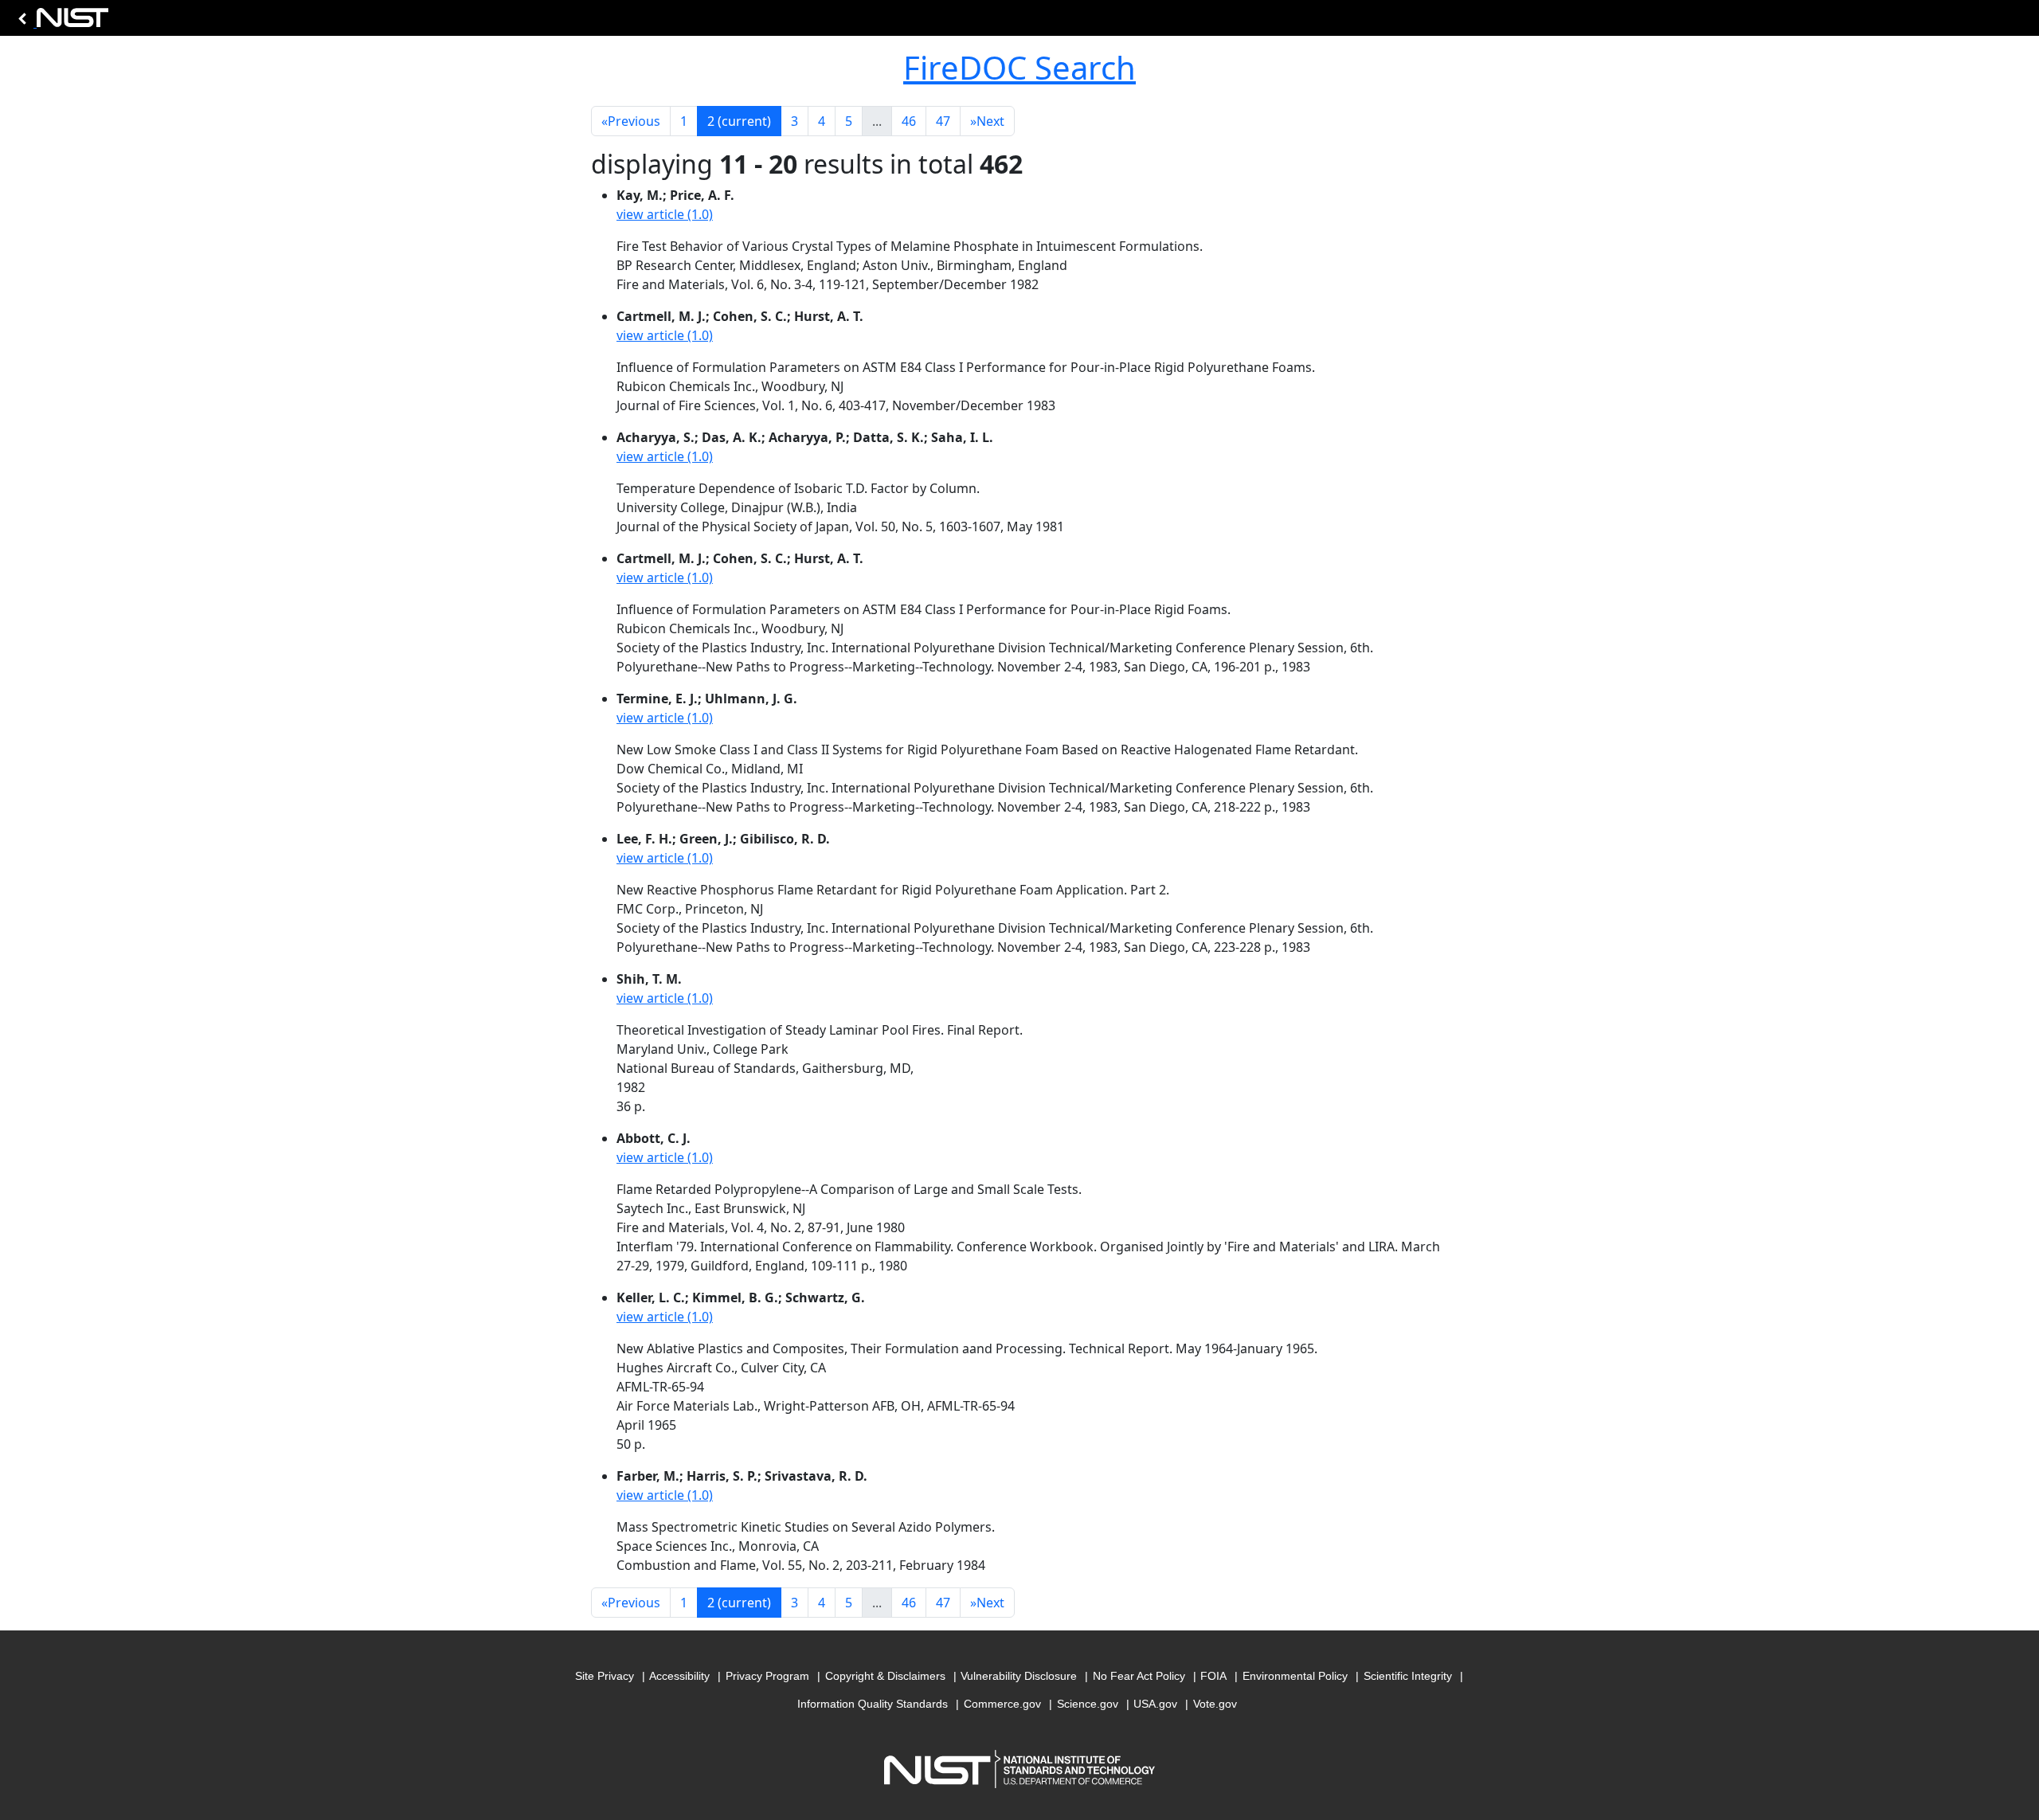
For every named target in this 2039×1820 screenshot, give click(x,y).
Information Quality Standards (873, 1704)
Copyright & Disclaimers (885, 1676)
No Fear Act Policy (1139, 1676)
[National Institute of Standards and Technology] (61, 22)
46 (909, 121)
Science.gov (1088, 1704)
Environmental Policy (1295, 1676)
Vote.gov (1215, 1704)
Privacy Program (767, 1676)
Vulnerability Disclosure (1019, 1676)
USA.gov (1155, 1704)
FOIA (1213, 1676)
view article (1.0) (665, 214)
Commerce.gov (1002, 1704)
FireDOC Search (1019, 67)
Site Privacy (605, 1676)
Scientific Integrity (1408, 1676)
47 (943, 121)
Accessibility (679, 1676)
